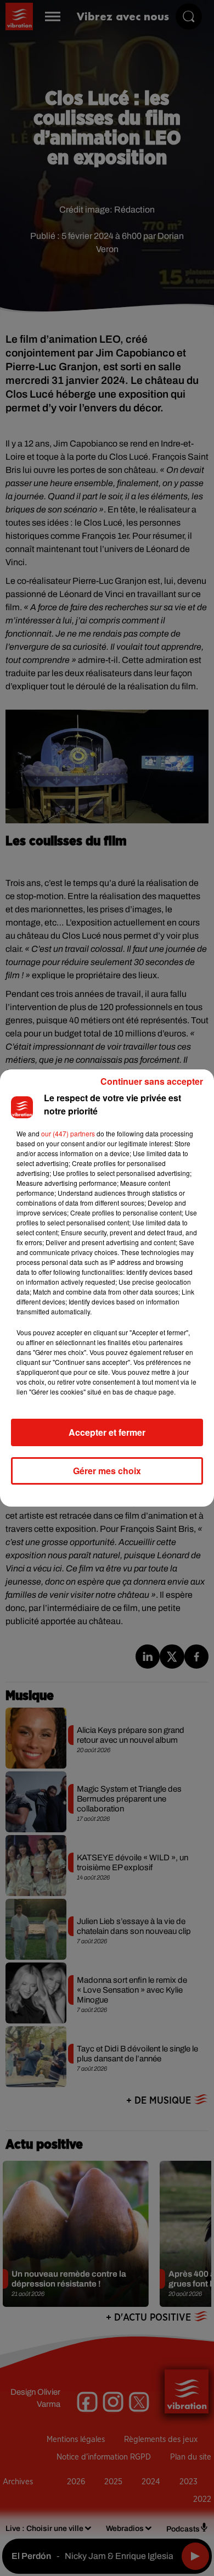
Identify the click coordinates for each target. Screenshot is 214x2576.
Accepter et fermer (107, 1432)
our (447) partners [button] (68, 1133)
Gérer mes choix (107, 1471)
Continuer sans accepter (152, 1081)
